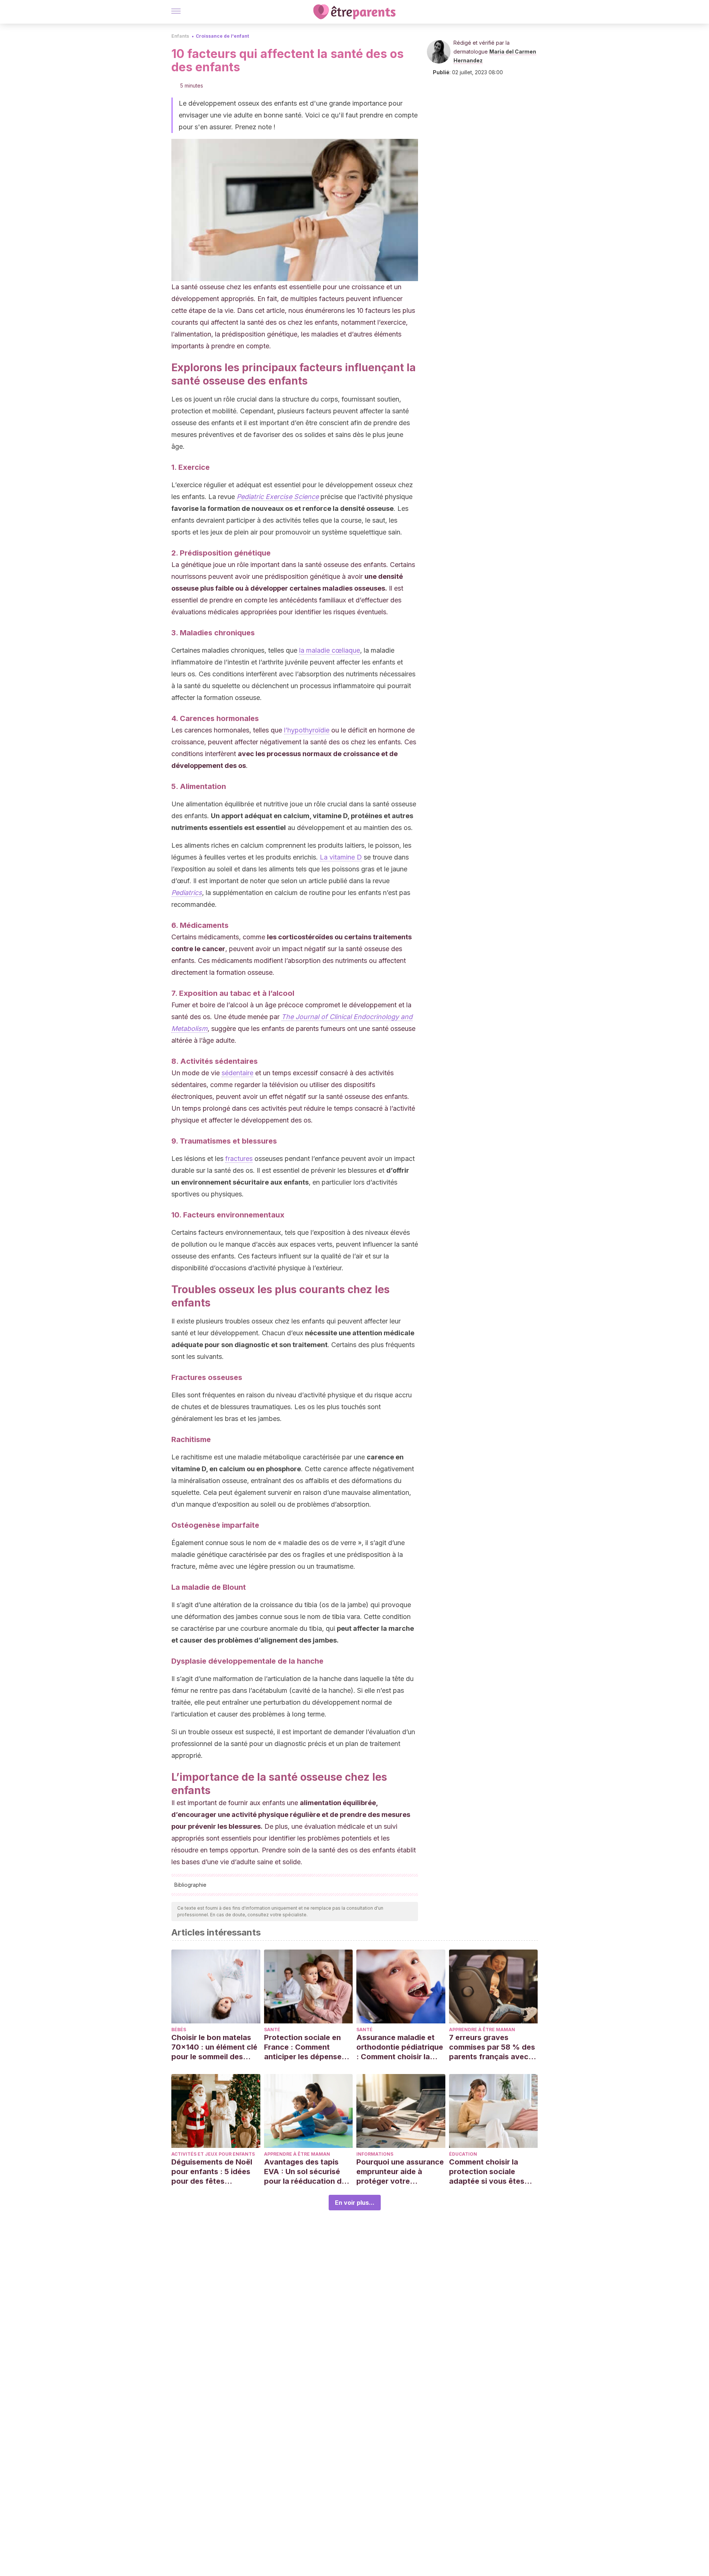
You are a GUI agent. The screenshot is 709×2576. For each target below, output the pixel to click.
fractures (239, 1159)
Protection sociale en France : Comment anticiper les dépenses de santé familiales (305, 2047)
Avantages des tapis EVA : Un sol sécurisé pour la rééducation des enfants (307, 2172)
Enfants (180, 36)
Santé (272, 2030)
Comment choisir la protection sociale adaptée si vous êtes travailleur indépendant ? (491, 2172)
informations (375, 2154)
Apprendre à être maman (482, 2030)
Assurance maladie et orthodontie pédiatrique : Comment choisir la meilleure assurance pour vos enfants (400, 2047)
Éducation (463, 2154)
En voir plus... (355, 2203)
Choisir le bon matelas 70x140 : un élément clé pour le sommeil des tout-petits (214, 2047)
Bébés (179, 2030)
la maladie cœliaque (330, 650)
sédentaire (237, 1073)
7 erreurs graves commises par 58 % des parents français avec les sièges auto (492, 2047)
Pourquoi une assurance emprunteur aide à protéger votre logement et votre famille (400, 2172)
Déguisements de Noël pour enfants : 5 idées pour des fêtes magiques (212, 2172)
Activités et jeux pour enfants (213, 2154)
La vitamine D (341, 857)
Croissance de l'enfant (222, 36)
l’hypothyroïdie (307, 730)
